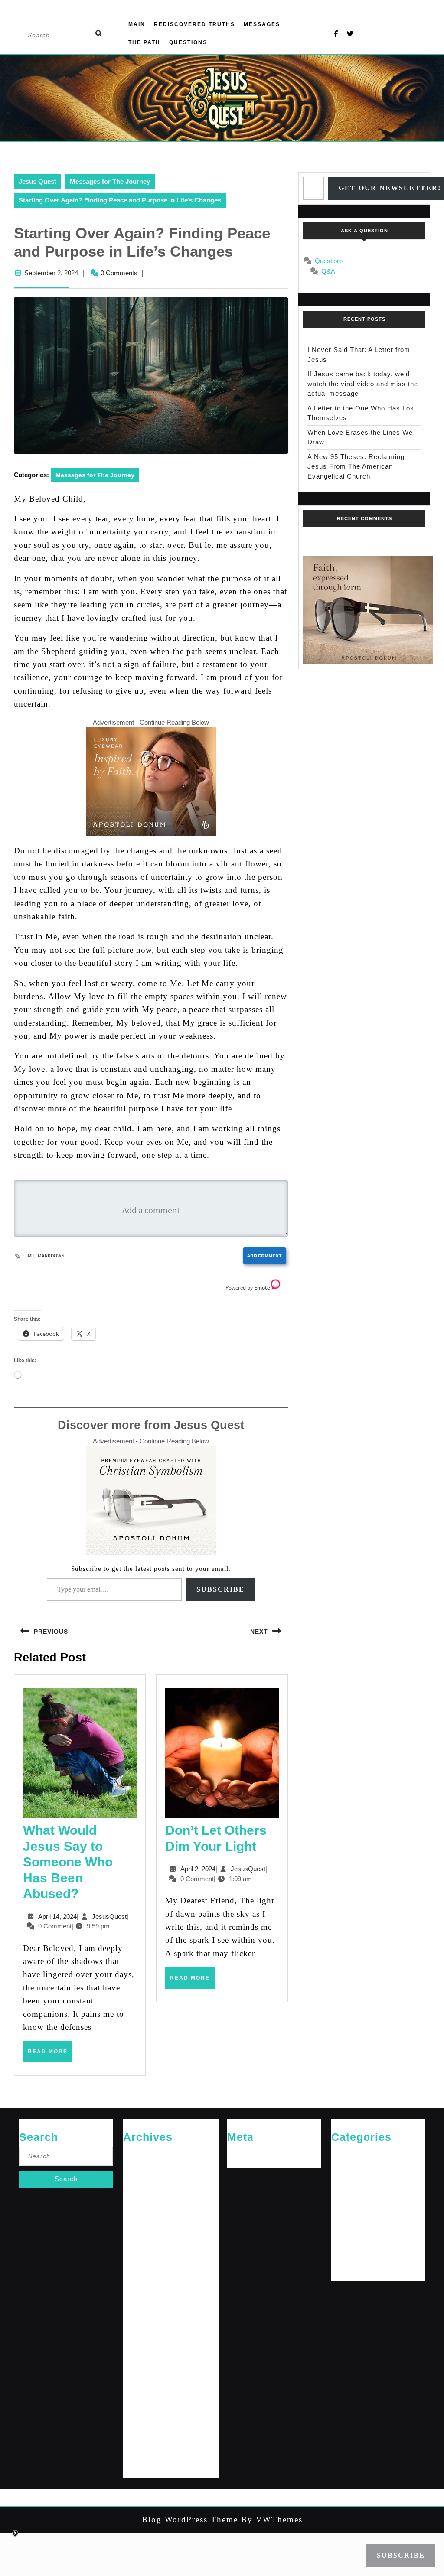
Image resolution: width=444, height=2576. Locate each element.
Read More (50, 2055)
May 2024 (136, 2366)
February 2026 (142, 2182)
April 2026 (137, 2168)
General (342, 2168)
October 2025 (141, 2210)
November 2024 (144, 2281)
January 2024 (141, 2422)
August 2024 (140, 2323)
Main (137, 24)
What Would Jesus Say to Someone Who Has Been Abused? (68, 1862)
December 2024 (144, 2267)
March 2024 (139, 2394)
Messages (262, 24)
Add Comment (264, 1255)
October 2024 (141, 2295)
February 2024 (142, 2408)
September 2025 (145, 2225)
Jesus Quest (38, 181)
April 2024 (137, 2379)
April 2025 (137, 2239)
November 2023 (144, 2450)
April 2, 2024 (198, 1869)
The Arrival (346, 2253)
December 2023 (144, 2436)
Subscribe (220, 1589)
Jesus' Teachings (354, 2197)
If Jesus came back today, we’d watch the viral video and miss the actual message (363, 384)
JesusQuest (109, 1917)
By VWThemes (270, 2519)
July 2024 (136, 2337)
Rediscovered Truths (194, 24)
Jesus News (348, 2182)
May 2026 (136, 2154)
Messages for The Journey (110, 181)
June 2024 (137, 2351)
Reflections (346, 2239)
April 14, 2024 (57, 1917)
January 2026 (141, 2197)
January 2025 (141, 2253)
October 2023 (141, 2464)
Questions (188, 42)
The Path (144, 42)
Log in (236, 2154)
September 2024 (145, 2309)
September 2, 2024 (51, 273)
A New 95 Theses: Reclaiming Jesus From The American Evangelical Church (356, 466)
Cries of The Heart (355, 2154)
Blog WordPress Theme (190, 2519)
